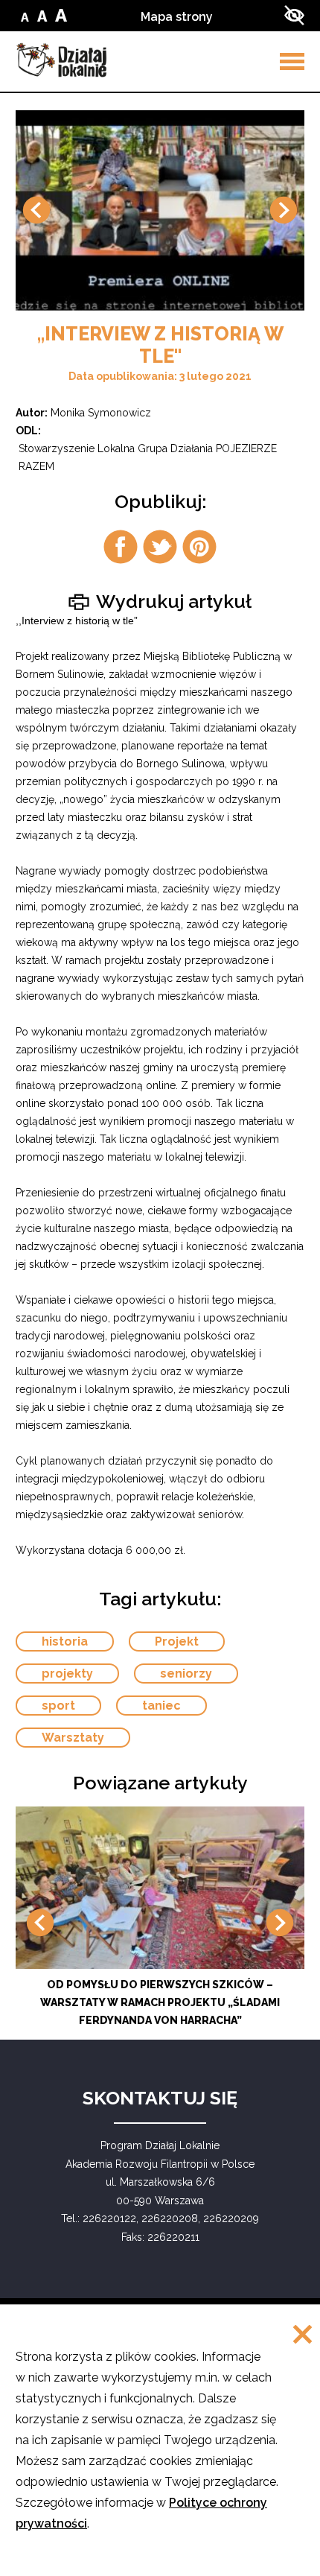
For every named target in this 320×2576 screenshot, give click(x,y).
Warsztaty (73, 1738)
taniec (161, 1706)
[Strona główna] (61, 60)
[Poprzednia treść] (36, 210)
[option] (160, 210)
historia (65, 1641)
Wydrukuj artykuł (172, 600)
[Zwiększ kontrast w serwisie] (294, 15)
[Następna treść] (284, 210)
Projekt (177, 1641)
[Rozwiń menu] (292, 61)
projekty (67, 1674)
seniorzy (186, 1674)
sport (58, 1706)
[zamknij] (303, 2336)
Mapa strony (177, 17)
